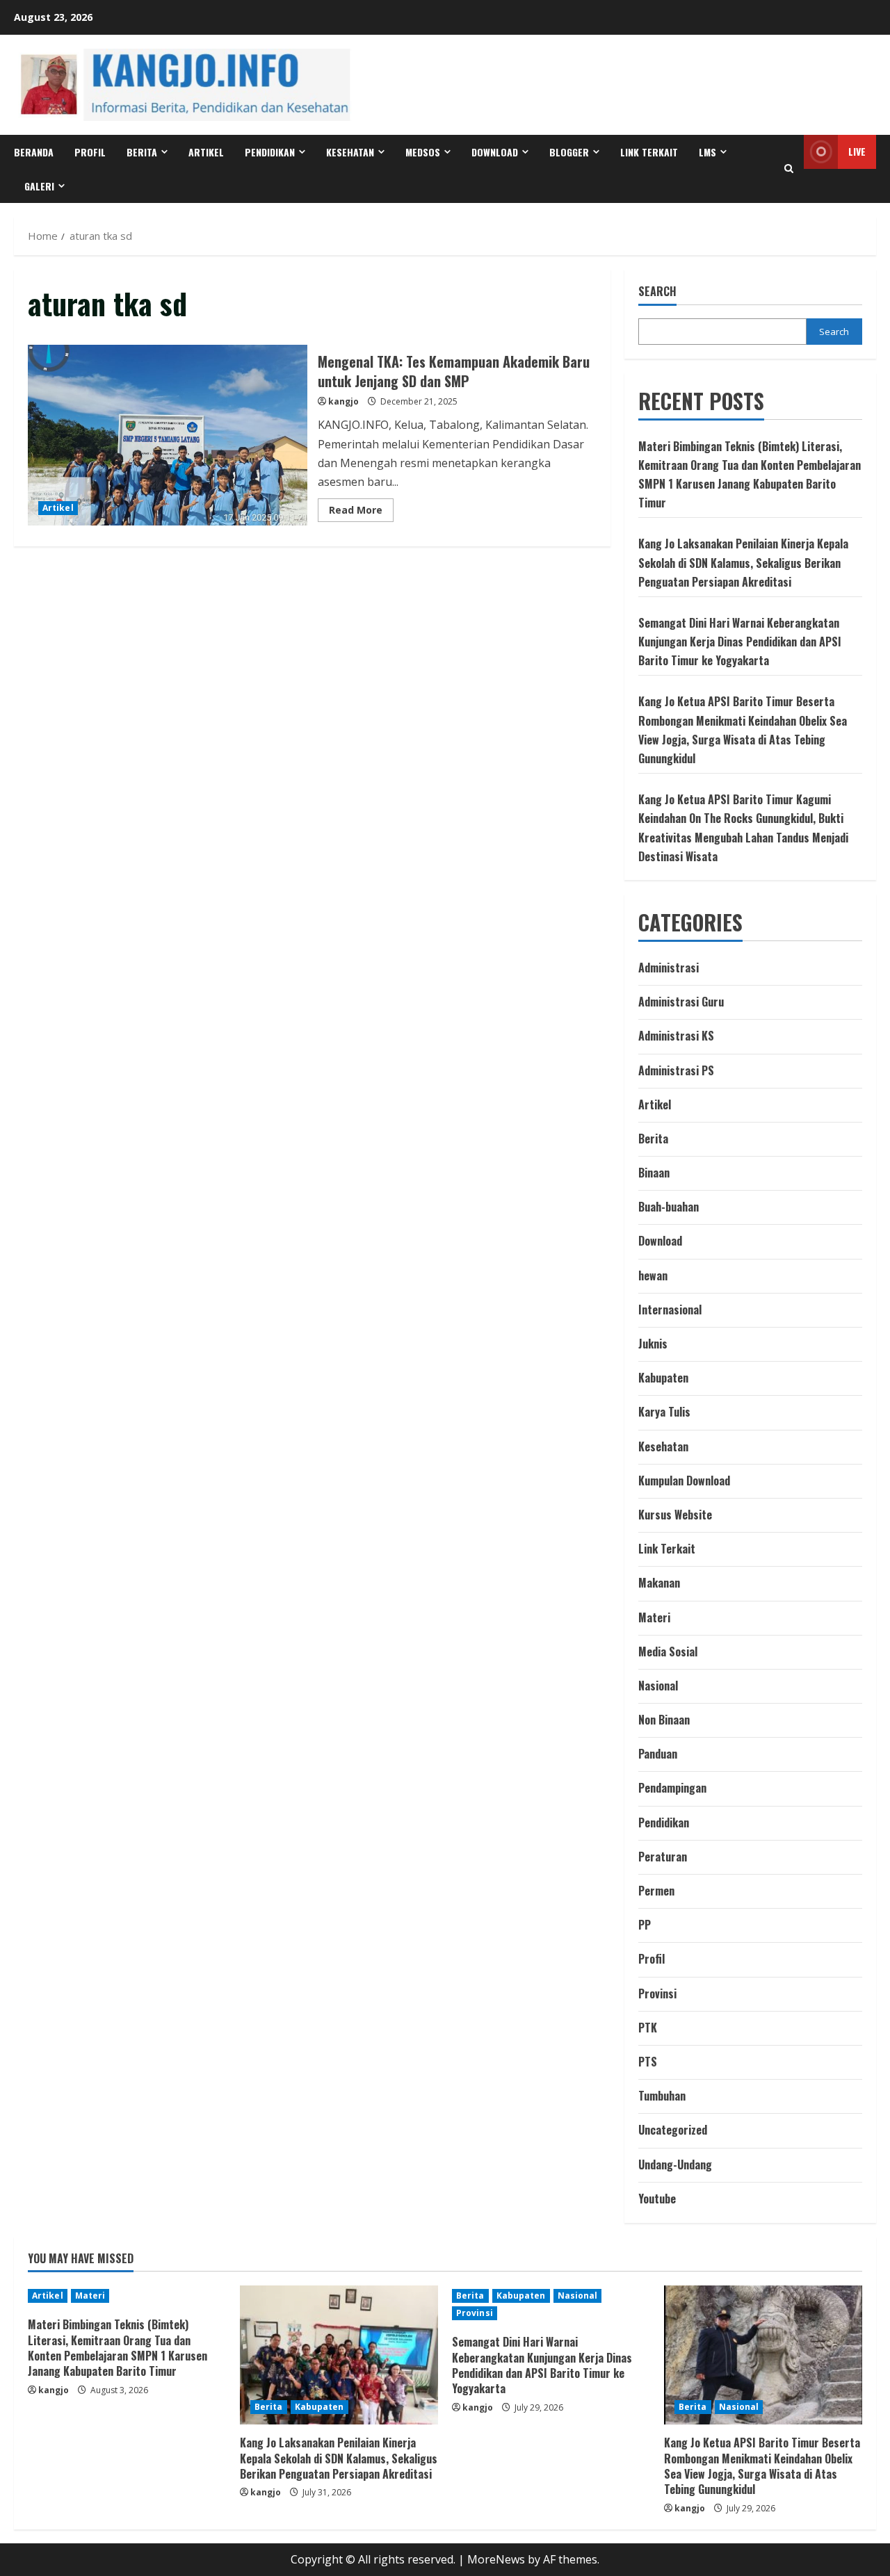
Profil (90, 152)
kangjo (343, 401)
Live (857, 151)
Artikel (206, 152)
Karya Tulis (664, 1412)
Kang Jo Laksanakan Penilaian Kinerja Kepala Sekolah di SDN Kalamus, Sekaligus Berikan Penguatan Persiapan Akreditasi (743, 562)
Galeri (39, 186)
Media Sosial (668, 1652)
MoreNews (496, 2559)
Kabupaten (663, 1378)
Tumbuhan (662, 2096)
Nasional (658, 1686)
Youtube (657, 2199)
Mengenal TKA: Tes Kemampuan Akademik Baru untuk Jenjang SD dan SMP (168, 435)
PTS (648, 2062)
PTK (648, 2028)
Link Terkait (649, 152)
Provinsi (657, 1994)
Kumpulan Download (684, 1481)
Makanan (659, 1583)
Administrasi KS (676, 1036)
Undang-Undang (675, 2165)
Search (657, 292)
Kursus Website (675, 1515)
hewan (653, 1275)
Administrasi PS (676, 1070)
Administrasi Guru (681, 1002)
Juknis (653, 1344)
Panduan (658, 1754)
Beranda (34, 152)
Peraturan (663, 1857)
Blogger (569, 152)
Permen (656, 1891)
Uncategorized (673, 2130)
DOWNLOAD (495, 152)
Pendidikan (270, 152)
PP (645, 1925)
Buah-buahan (669, 1207)
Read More (361, 512)
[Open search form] (789, 169)
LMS (707, 152)
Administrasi (669, 968)
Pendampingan (672, 1788)
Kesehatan (350, 152)
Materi (654, 1617)
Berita (142, 152)
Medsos (423, 152)
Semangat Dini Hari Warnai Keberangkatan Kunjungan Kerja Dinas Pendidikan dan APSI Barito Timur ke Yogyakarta (740, 642)
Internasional (670, 1310)
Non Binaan (664, 1720)
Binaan (654, 1173)
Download (660, 1241)
